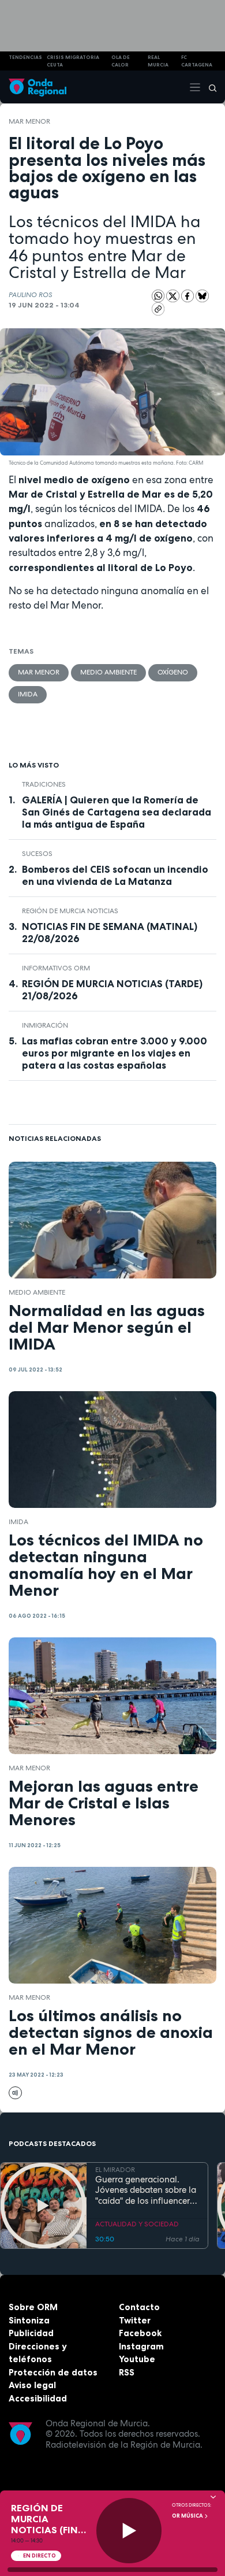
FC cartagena (197, 61)
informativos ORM (56, 968)
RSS (127, 2372)
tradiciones (44, 784)
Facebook (140, 2333)
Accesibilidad (38, 2398)
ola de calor (121, 61)
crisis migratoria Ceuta (73, 61)
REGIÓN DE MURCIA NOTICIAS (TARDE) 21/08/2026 (112, 990)
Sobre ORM (33, 2307)
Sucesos (37, 854)
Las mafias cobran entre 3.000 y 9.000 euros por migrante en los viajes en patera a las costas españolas (115, 1053)
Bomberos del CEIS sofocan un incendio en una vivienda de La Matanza (115, 875)
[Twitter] (174, 295)
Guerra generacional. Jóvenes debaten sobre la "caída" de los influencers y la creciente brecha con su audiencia (146, 2190)
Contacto (139, 2307)
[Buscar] (209, 87)
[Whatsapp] (158, 296)
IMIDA (28, 694)
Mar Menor (29, 121)
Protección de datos (53, 2372)
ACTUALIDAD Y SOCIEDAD (137, 2224)
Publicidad (31, 2333)
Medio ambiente (108, 672)
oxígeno (173, 672)
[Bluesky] (202, 295)
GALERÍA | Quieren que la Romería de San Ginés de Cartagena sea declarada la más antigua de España (117, 812)
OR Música (188, 2516)
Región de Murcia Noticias (70, 911)
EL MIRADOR (115, 2170)
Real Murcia (158, 61)
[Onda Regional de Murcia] (37, 87)
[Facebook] (189, 295)
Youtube (137, 2359)
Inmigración (45, 1025)
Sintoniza (29, 2320)
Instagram (141, 2346)
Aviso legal (32, 2385)
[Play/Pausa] (129, 2531)
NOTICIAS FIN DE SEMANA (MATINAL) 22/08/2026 (110, 933)
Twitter (135, 2320)
